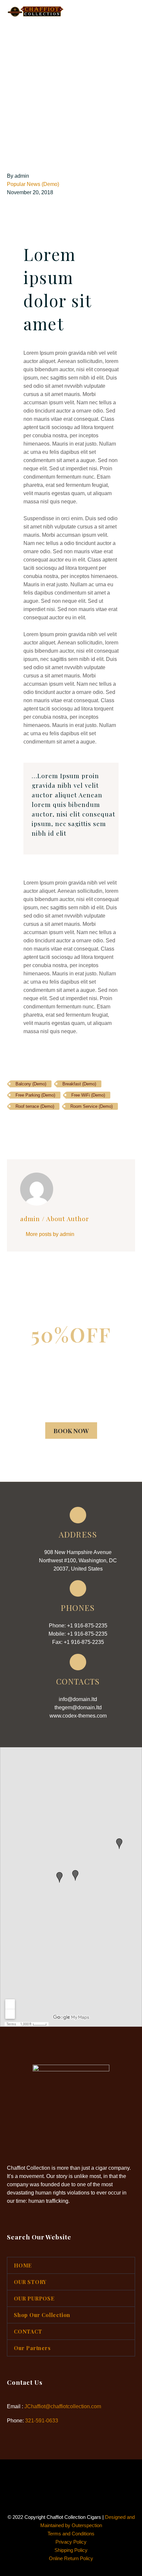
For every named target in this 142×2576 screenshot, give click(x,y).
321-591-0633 (42, 2421)
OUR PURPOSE (34, 2298)
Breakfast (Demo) (79, 1084)
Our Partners (32, 2348)
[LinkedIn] (51, 1126)
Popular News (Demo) (33, 184)
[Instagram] (75, 2477)
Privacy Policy (71, 2542)
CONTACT (28, 2331)
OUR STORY (30, 2282)
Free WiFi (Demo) (88, 1095)
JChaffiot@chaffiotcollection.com (63, 2406)
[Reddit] (61, 1126)
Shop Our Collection (42, 2315)
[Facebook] (11, 1126)
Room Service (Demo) (91, 1106)
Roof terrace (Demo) (35, 1106)
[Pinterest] (31, 1126)
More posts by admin (50, 1234)
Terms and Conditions (71, 2534)
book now (71, 1431)
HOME (101, 22)
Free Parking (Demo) (35, 1095)
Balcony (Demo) (31, 1084)
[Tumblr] (41, 1126)
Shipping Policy (71, 2550)
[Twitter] (21, 1126)
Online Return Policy (71, 2558)
